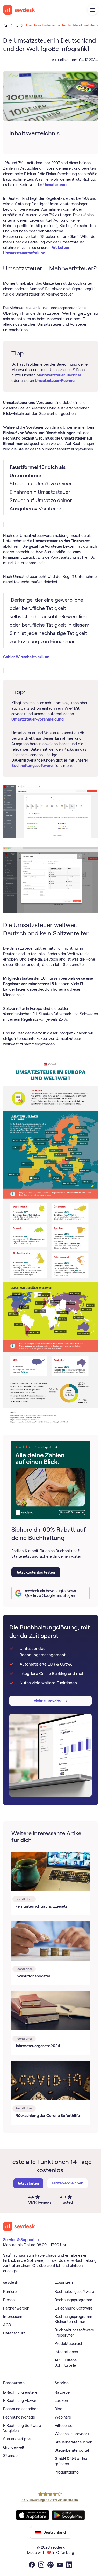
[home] (19, 10)
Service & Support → (21, 2240)
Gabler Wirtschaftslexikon (26, 657)
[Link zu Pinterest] (51, 2565)
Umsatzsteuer (56, 185)
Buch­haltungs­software (32, 766)
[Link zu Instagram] (41, 2565)
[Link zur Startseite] (19, 2226)
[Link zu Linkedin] (69, 2565)
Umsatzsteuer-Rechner (56, 381)
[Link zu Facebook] (32, 2565)
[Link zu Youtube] (60, 2565)
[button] (93, 10)
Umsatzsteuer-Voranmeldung (38, 719)
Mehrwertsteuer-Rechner (59, 375)
